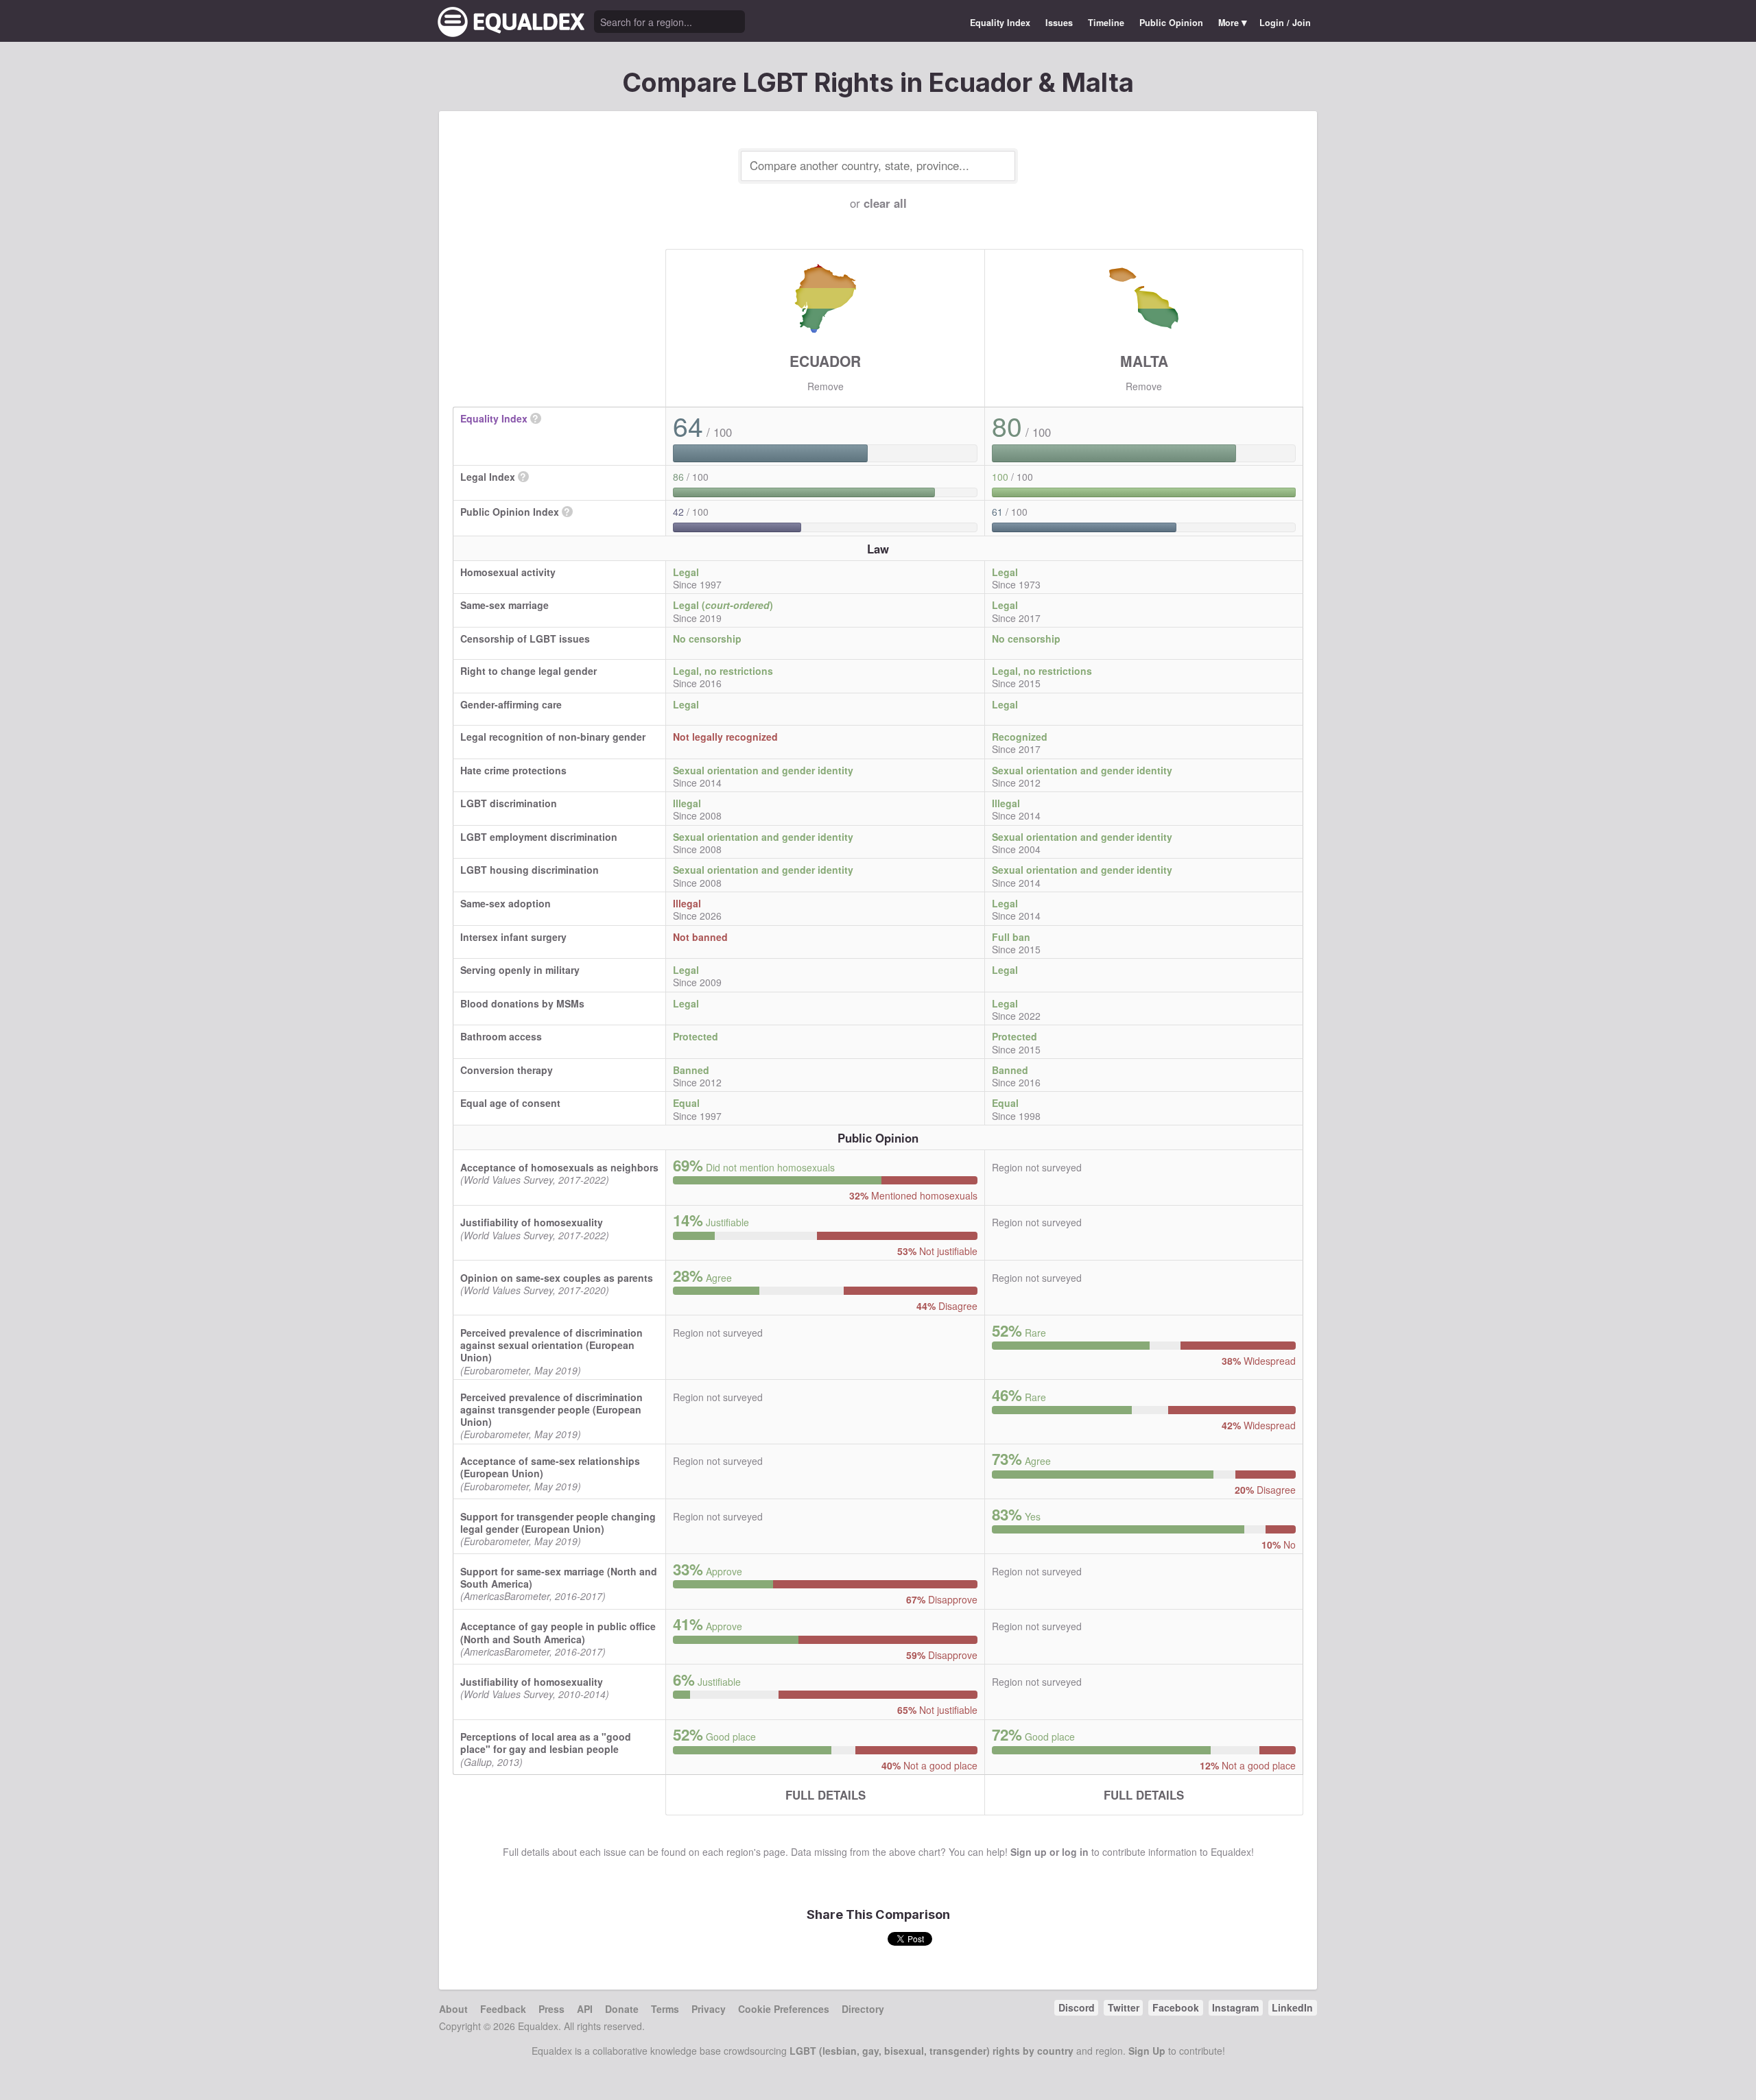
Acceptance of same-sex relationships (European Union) (550, 1467)
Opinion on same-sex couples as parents (557, 1278)
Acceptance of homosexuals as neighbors (559, 1167)
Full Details (826, 1795)
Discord (1077, 2007)
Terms (665, 2009)
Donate (622, 2009)
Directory (863, 2009)
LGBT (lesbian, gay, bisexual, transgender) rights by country (932, 2051)
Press (551, 2009)
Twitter (1124, 2007)
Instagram (1235, 2007)
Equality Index (1000, 23)
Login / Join (1285, 23)
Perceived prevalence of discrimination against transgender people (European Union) (551, 1409)
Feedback (503, 2009)
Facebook (1176, 2007)
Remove (826, 386)
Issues (1059, 23)
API (585, 2009)
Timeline (1106, 23)
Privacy (709, 2009)
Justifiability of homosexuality (532, 1222)
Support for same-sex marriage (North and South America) (559, 1577)
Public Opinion (1171, 23)
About (453, 2009)
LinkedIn (1292, 2007)
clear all (885, 203)
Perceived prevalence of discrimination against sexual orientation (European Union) (551, 1345)
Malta (1144, 361)
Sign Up (1147, 2051)
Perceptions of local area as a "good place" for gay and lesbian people (546, 1743)
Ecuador (825, 361)
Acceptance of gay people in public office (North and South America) (558, 1632)
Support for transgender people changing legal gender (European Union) (558, 1523)
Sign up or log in (1049, 1852)
